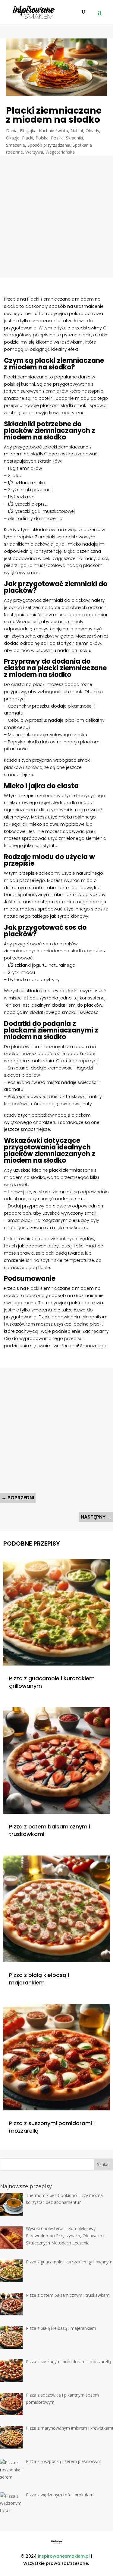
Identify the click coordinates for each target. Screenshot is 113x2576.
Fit (22, 131)
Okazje (13, 138)
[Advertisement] (56, 212)
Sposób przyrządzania (49, 145)
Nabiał (77, 131)
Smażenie (16, 145)
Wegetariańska (60, 152)
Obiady (92, 131)
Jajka (32, 131)
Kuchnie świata (53, 131)
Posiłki (57, 138)
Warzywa (34, 152)
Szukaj (103, 2164)
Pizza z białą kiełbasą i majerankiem (39, 1979)
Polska (42, 138)
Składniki (74, 138)
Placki (28, 138)
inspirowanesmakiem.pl (64, 2556)
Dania (12, 131)
